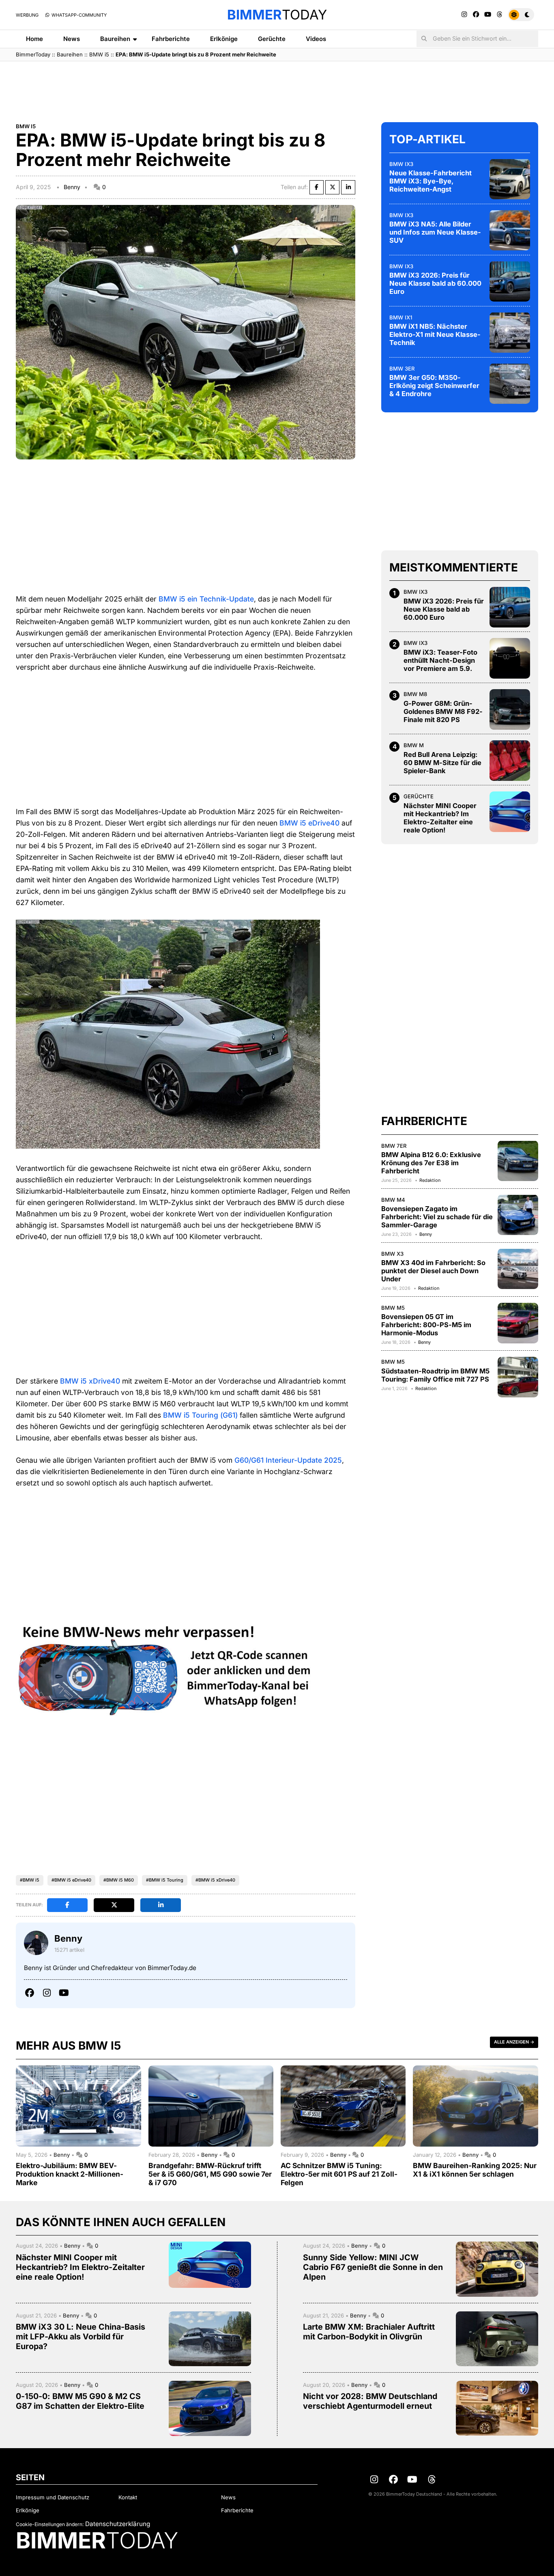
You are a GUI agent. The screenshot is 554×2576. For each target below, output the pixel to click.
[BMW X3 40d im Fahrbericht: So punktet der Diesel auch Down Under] (518, 1269)
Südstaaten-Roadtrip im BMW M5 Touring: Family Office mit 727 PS (435, 1375)
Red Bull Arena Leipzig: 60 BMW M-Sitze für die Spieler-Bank (442, 763)
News (72, 39)
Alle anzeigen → (514, 2042)
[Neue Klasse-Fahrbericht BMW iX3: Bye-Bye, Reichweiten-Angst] (510, 179)
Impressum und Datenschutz (53, 2497)
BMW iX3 (401, 164)
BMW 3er (402, 368)
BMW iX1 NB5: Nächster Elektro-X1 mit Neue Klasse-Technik (435, 334)
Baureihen (115, 39)
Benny (72, 187)
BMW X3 (392, 1253)
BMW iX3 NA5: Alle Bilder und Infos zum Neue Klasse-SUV (435, 232)
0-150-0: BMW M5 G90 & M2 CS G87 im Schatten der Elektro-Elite (80, 2401)
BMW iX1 (401, 317)
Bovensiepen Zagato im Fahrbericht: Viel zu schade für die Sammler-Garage (437, 1217)
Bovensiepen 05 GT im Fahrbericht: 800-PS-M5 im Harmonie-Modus (426, 1325)
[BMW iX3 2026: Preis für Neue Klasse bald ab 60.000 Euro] (510, 281)
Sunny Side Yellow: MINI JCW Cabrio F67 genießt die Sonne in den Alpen (373, 2267)
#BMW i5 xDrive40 (215, 1880)
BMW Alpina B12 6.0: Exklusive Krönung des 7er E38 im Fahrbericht (431, 1163)
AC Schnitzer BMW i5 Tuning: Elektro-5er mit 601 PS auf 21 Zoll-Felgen (339, 2174)
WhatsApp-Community (78, 15)
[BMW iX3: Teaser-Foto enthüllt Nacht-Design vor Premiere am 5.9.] (510, 658)
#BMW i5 (30, 1880)
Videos (316, 39)
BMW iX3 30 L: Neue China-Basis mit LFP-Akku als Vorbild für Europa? (81, 2337)
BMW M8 (415, 694)
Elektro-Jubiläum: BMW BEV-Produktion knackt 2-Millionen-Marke (70, 2174)
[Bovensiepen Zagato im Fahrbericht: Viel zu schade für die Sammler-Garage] (518, 1215)
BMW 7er (394, 1145)
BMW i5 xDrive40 (90, 1381)
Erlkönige (224, 39)
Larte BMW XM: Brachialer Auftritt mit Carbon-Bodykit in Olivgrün (369, 2332)
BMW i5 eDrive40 (309, 823)
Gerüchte (272, 39)
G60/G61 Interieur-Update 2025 (288, 1460)
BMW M (414, 745)
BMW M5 (393, 1308)
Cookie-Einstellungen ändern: (50, 2524)
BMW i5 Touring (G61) (200, 1415)
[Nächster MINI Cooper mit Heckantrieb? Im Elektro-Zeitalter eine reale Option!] (510, 812)
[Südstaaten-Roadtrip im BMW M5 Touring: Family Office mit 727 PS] (518, 1377)
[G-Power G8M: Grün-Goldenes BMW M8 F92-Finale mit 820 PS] (510, 709)
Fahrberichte (171, 39)
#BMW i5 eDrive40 (71, 1880)
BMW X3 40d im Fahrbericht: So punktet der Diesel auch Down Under (433, 1271)
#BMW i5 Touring (165, 1880)
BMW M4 (393, 1199)
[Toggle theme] (521, 15)
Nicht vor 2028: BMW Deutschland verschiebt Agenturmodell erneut (370, 2401)
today (277, 15)
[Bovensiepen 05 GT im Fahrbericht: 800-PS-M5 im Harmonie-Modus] (518, 1323)
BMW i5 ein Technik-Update (206, 599)
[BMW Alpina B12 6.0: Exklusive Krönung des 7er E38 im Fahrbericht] (518, 1161)
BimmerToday (33, 54)
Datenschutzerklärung (118, 2524)
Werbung (27, 15)
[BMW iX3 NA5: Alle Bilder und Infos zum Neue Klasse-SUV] (510, 230)
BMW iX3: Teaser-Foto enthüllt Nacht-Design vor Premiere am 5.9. (440, 660)
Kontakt (128, 2497)
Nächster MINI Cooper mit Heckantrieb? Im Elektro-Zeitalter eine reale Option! (440, 818)
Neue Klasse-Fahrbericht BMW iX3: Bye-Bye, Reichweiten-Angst (431, 181)
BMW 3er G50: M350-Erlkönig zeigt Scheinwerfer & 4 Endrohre (434, 386)
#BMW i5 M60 (119, 1880)
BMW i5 (99, 54)
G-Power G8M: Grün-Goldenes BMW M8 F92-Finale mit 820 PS (443, 711)
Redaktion (430, 1180)
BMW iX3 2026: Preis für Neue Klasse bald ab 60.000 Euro (435, 283)
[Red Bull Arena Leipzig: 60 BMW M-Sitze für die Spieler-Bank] (510, 761)
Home (34, 39)
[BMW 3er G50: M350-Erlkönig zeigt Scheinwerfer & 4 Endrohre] (510, 384)
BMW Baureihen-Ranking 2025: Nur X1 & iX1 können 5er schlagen (475, 2170)
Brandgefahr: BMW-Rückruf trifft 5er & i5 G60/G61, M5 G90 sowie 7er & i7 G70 (210, 2174)
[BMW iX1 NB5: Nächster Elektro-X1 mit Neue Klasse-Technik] (510, 332)
